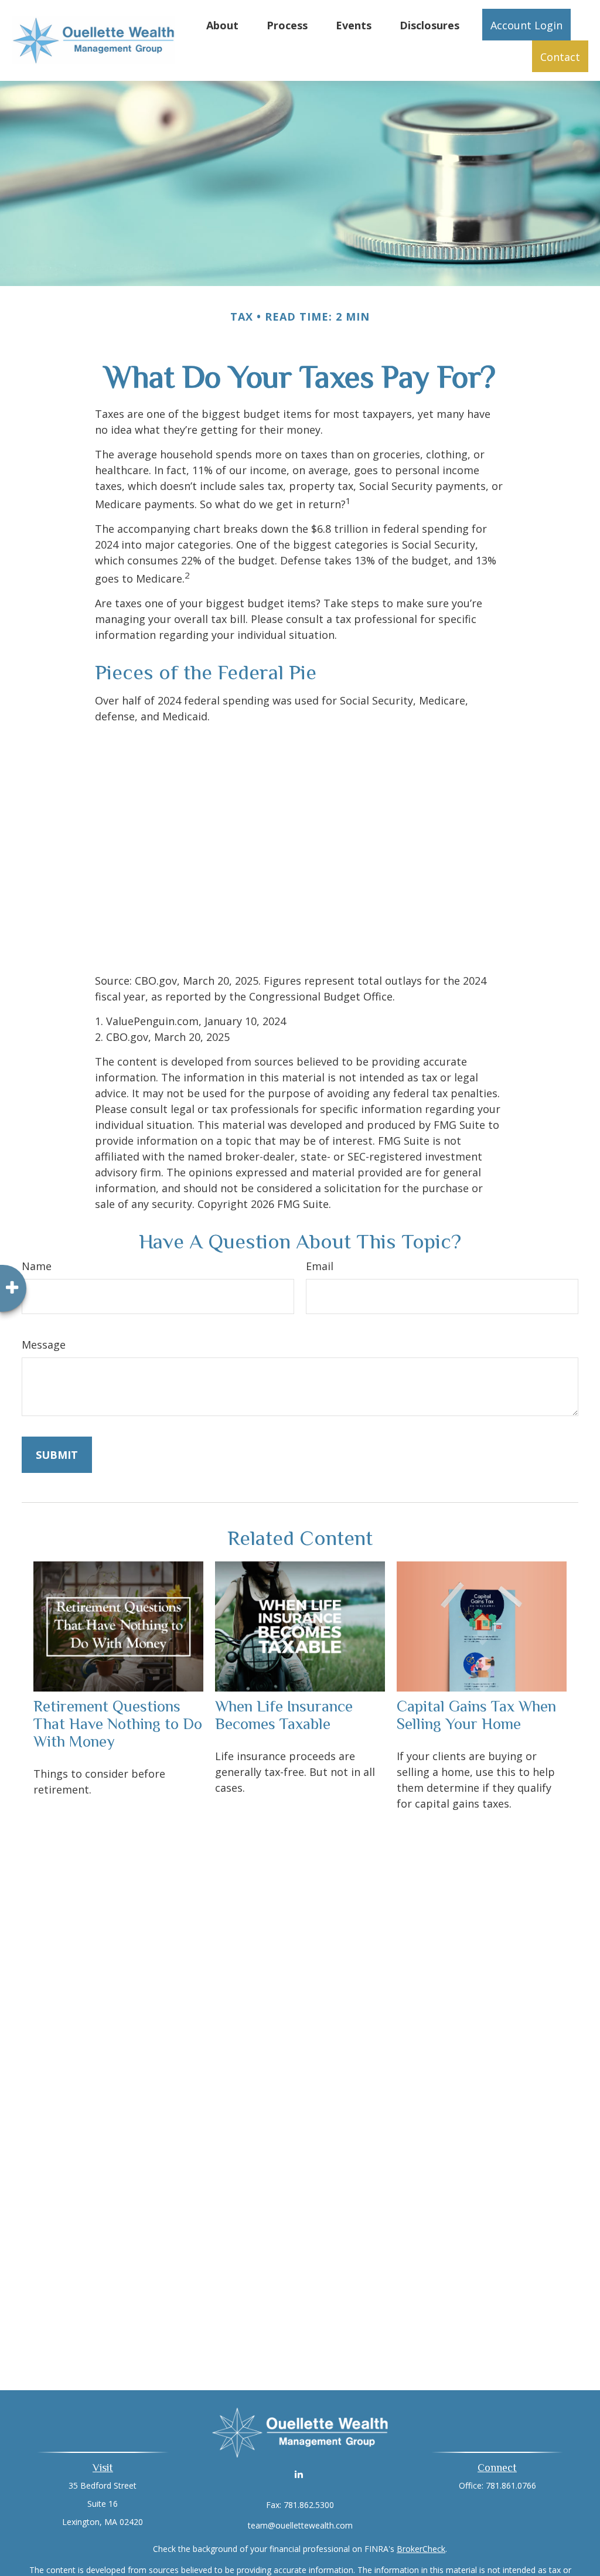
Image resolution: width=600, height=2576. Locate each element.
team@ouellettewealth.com (300, 2525)
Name (37, 1266)
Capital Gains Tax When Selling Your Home (476, 1715)
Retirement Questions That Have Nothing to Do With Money (118, 1724)
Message (44, 1345)
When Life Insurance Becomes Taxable (284, 1715)
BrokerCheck (421, 2549)
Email (320, 1266)
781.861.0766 (511, 2485)
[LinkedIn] (299, 2474)
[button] (222, 25)
